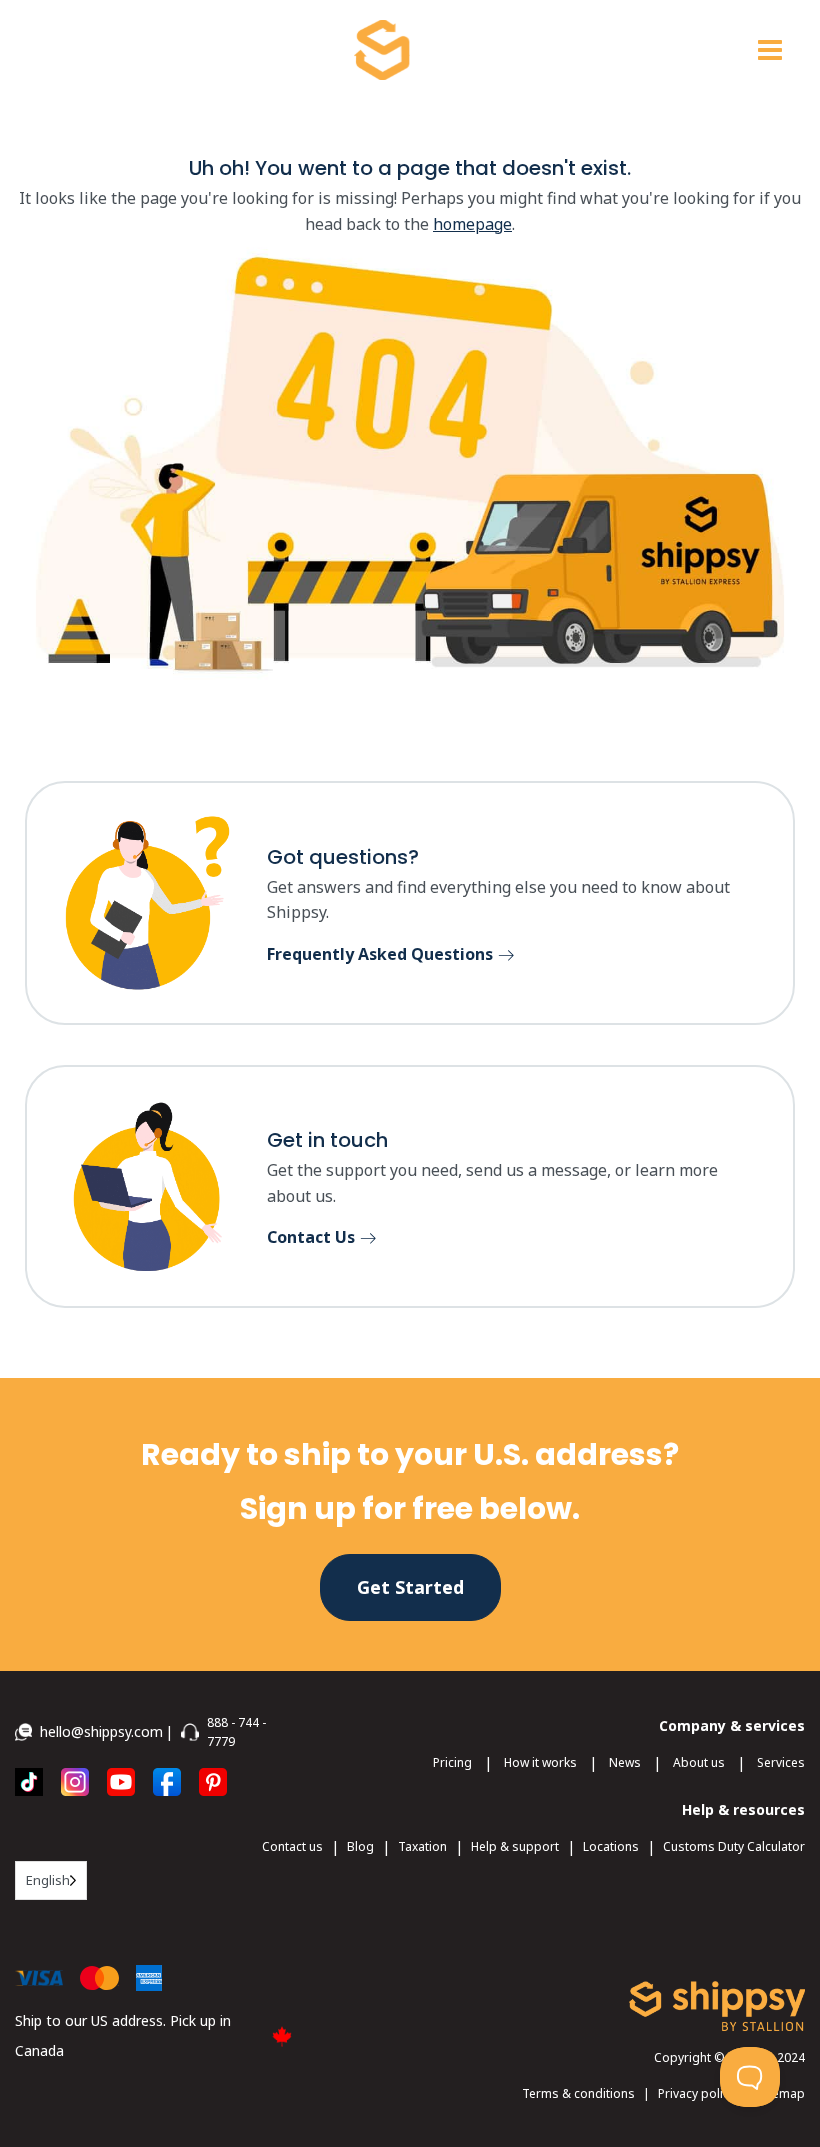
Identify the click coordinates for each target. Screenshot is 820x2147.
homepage (472, 224)
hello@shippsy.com (101, 1731)
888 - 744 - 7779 (236, 1732)
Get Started (410, 1587)
